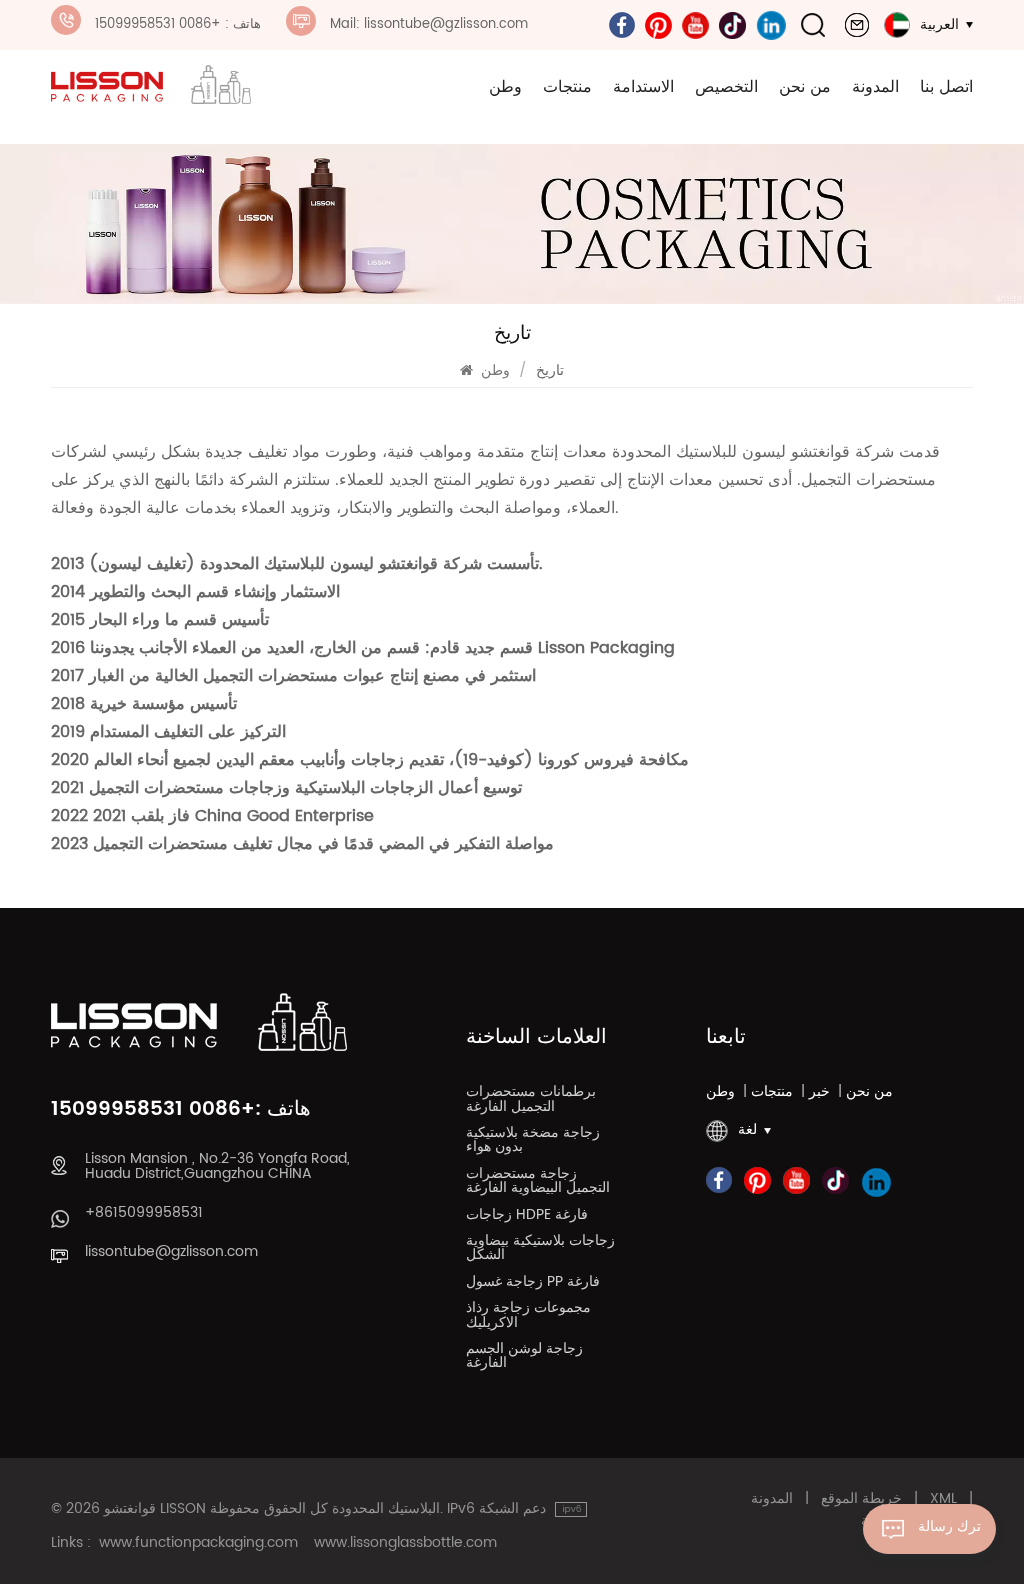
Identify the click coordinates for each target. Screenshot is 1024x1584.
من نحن (805, 87)
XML (943, 1499)
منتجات (567, 87)
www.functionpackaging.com (198, 1543)
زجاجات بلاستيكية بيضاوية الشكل (540, 1250)
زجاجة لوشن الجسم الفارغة (524, 1358)
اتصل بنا (946, 87)
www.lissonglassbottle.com (405, 1543)
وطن (505, 87)
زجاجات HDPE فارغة (527, 1217)
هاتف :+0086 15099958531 (181, 1110)
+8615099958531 (144, 1213)
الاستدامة (643, 87)
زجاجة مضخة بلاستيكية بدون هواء (533, 1142)
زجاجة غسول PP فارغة (533, 1284)
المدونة (875, 87)
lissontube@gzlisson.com (171, 1252)
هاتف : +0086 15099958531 (178, 24)
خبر (819, 1092)
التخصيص (726, 87)
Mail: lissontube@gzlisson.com (429, 24)
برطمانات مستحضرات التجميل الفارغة (531, 1101)
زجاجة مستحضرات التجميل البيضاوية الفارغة (538, 1183)
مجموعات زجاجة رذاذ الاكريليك (528, 1317)
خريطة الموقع (861, 1499)
